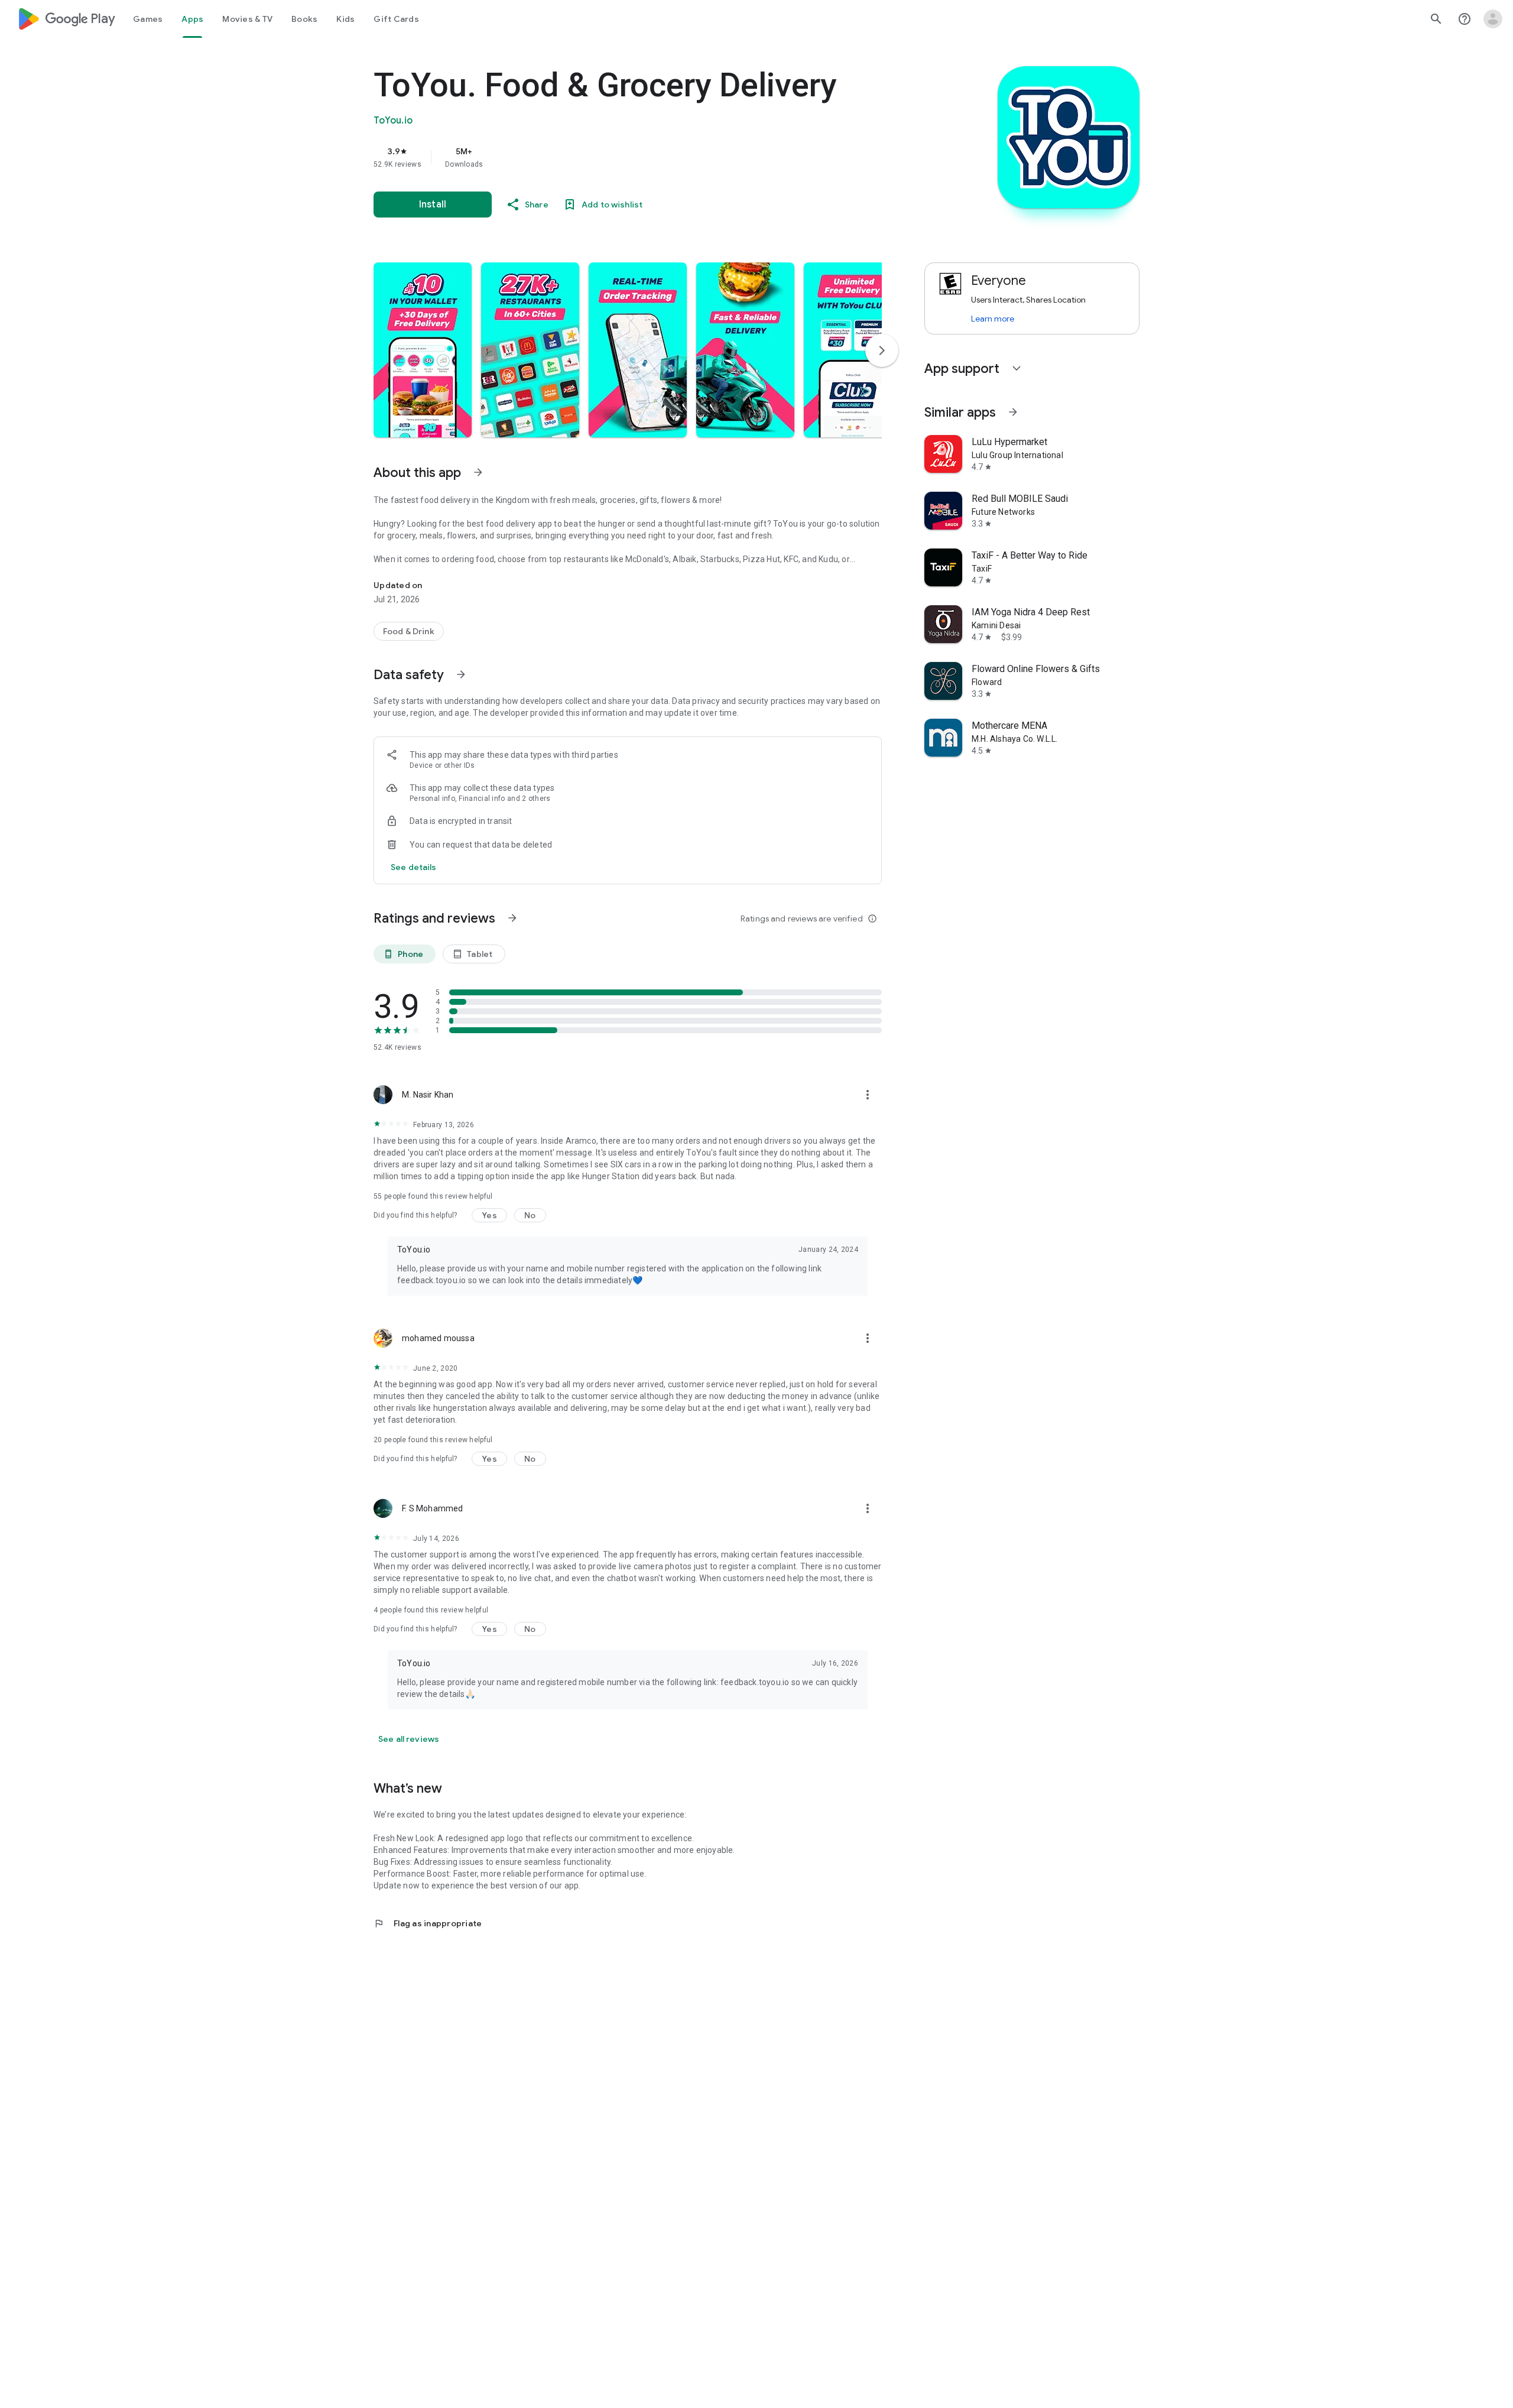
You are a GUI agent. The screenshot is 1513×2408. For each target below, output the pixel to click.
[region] (610, 157)
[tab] (148, 19)
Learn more (993, 319)
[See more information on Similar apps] (1013, 412)
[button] (423, 350)
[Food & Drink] (409, 631)
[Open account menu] (1493, 19)
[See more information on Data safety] (461, 674)
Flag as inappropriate (428, 1923)
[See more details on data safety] (414, 867)
